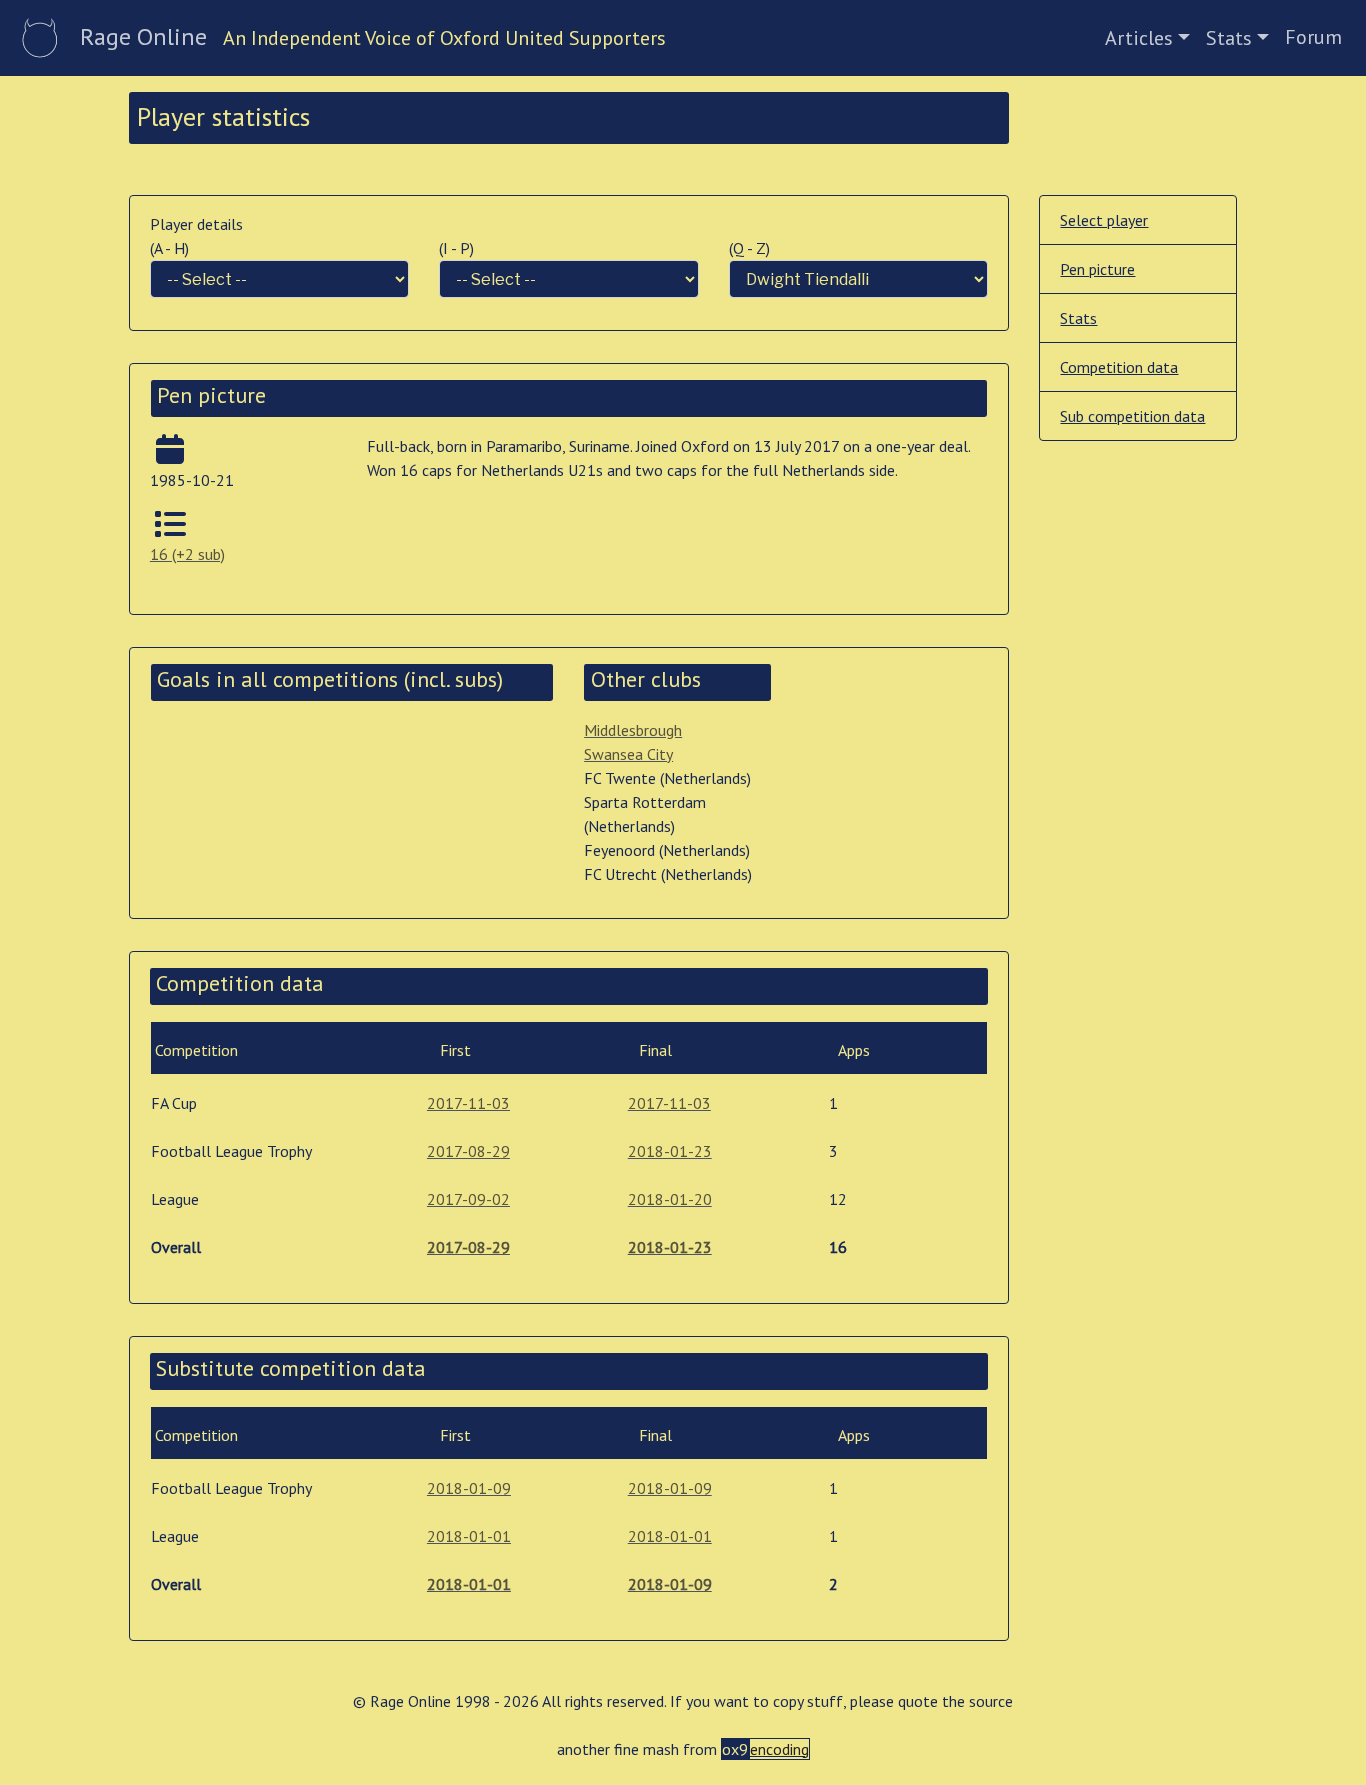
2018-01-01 (469, 1536)
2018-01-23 (670, 1151)
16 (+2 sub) (187, 554)
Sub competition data (1132, 416)
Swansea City (628, 754)
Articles (1139, 38)
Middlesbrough (633, 730)
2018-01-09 (469, 1488)
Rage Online (143, 36)
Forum (1313, 37)
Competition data (1119, 367)
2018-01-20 (670, 1199)
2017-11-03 (468, 1103)
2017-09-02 (468, 1199)
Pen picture (1097, 269)
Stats (1229, 38)
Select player (1104, 220)
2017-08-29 (468, 1151)
